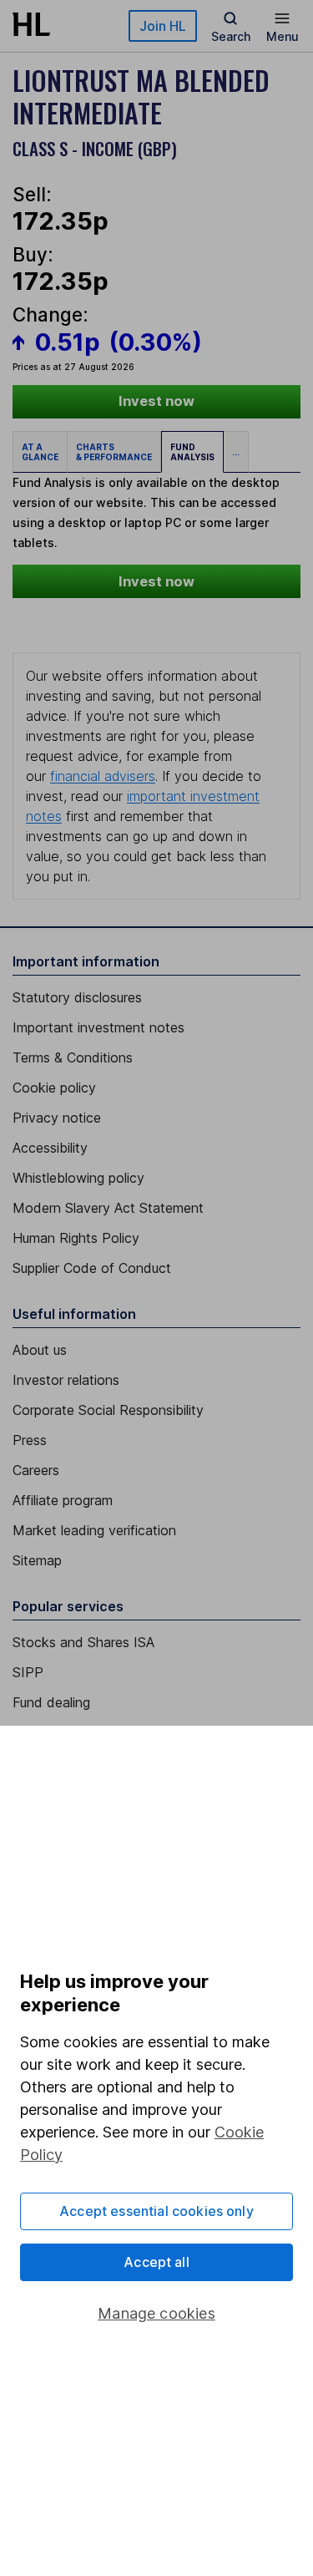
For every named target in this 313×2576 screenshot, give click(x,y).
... (236, 452)
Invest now (156, 401)
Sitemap (37, 1560)
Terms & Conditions (73, 1057)
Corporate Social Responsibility (108, 1410)
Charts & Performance (114, 452)
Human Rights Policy (76, 1238)
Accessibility (50, 1148)
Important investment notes (98, 1027)
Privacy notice (57, 1118)
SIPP (28, 1672)
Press (30, 1440)
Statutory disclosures (77, 997)
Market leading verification (94, 1530)
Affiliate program (63, 1500)
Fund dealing (51, 1702)
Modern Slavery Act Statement (108, 1208)
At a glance (40, 452)
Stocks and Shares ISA (83, 1642)
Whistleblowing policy (78, 1178)
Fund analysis (192, 452)
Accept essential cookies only (156, 2211)
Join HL (163, 26)
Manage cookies (156, 2313)
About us (40, 1350)
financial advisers (103, 776)
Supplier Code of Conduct (92, 1268)
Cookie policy (54, 1088)
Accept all (156, 2262)
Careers (36, 1470)
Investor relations (66, 1380)
